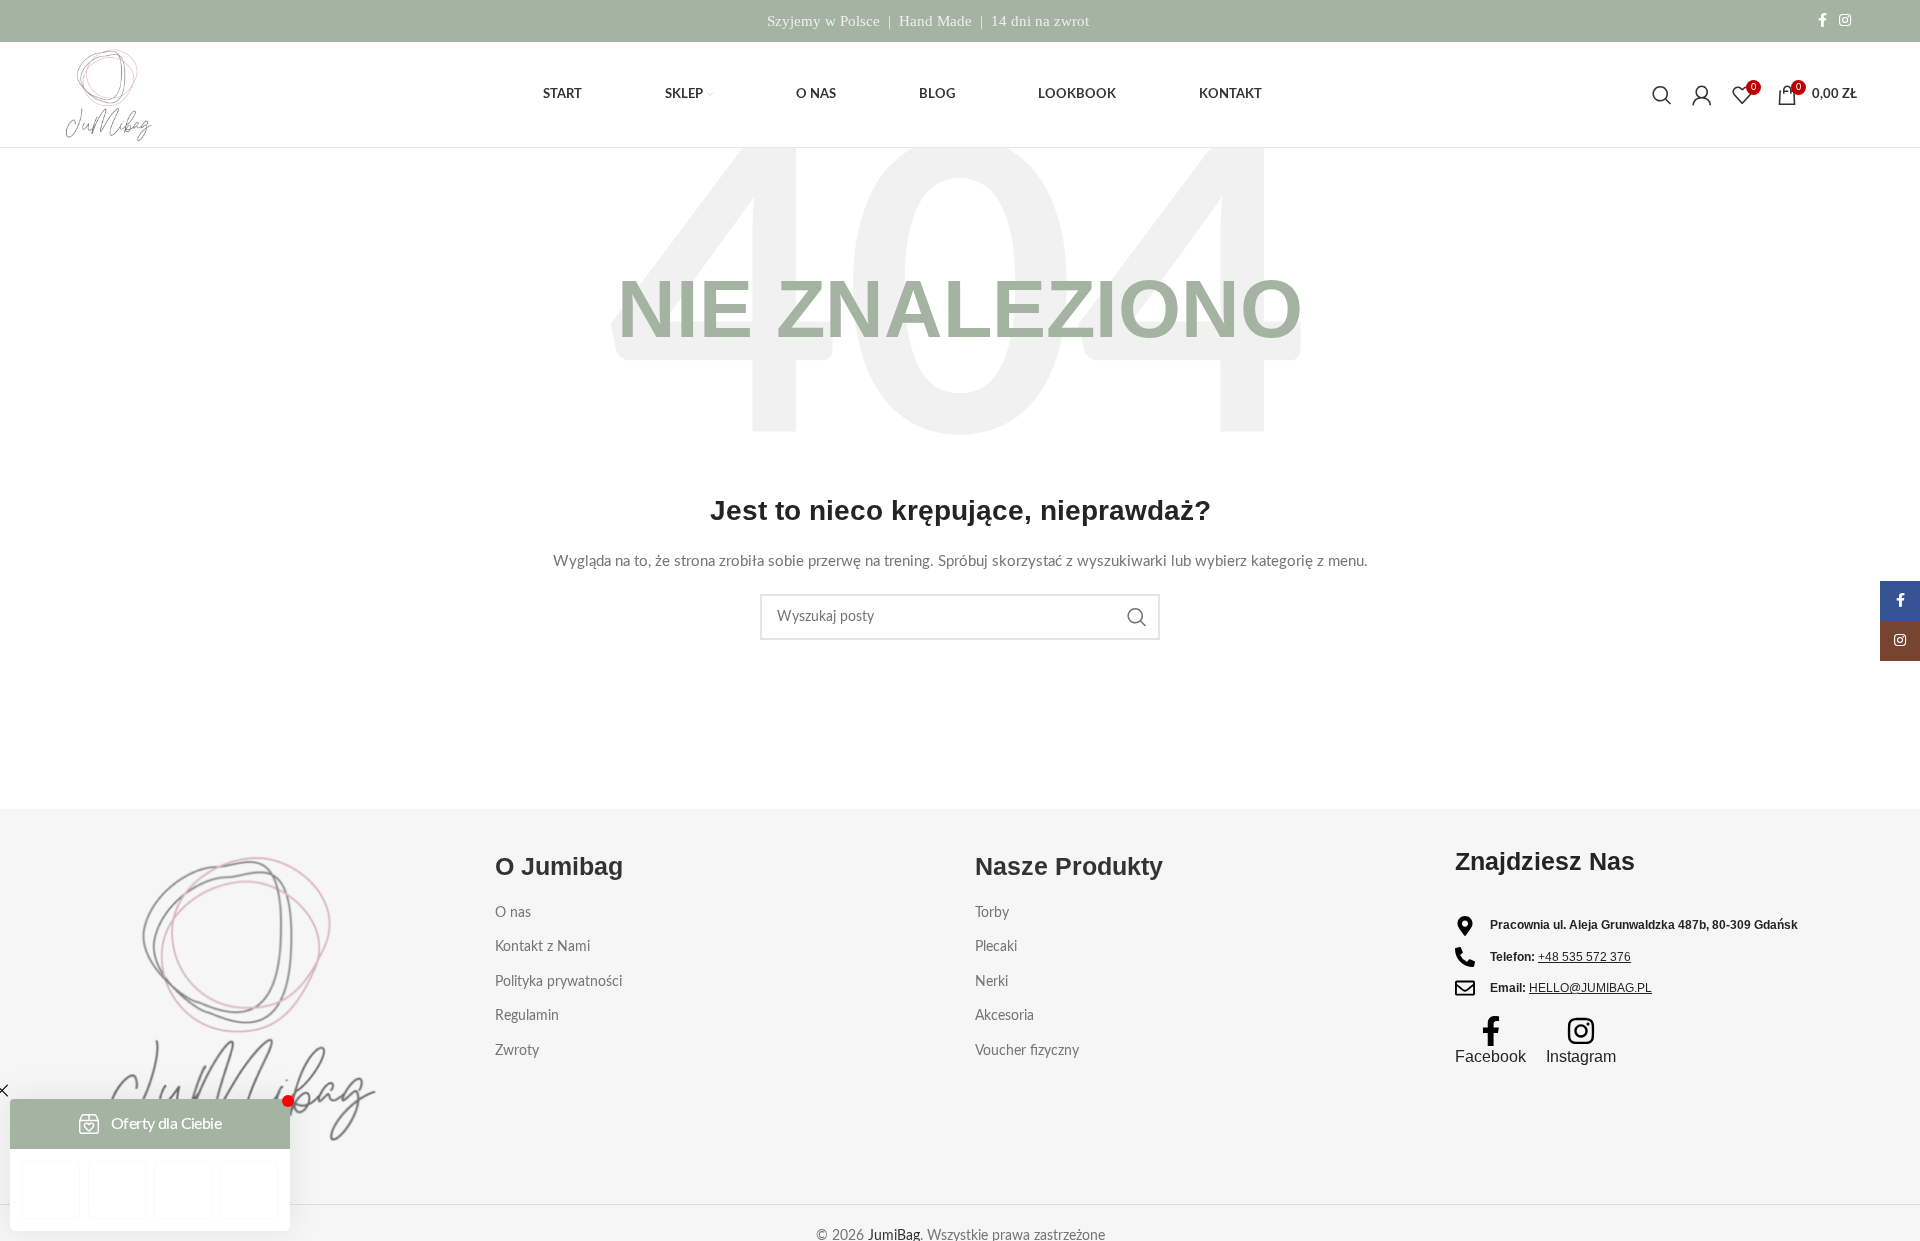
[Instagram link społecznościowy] (1845, 21)
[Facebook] (1491, 1031)
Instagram (1581, 1056)
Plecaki (996, 947)
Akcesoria (1004, 1016)
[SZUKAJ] (1137, 617)
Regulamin (527, 1016)
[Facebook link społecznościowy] (1822, 21)
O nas (513, 913)
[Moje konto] (1702, 95)
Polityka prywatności (558, 982)
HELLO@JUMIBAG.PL (1590, 988)
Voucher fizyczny (1027, 1051)
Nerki (991, 982)
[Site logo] (108, 94)
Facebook (1490, 1056)
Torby (992, 913)
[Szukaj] (1662, 95)
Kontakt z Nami (542, 947)
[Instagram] (1581, 1031)
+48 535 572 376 (1584, 957)
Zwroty (517, 1051)
